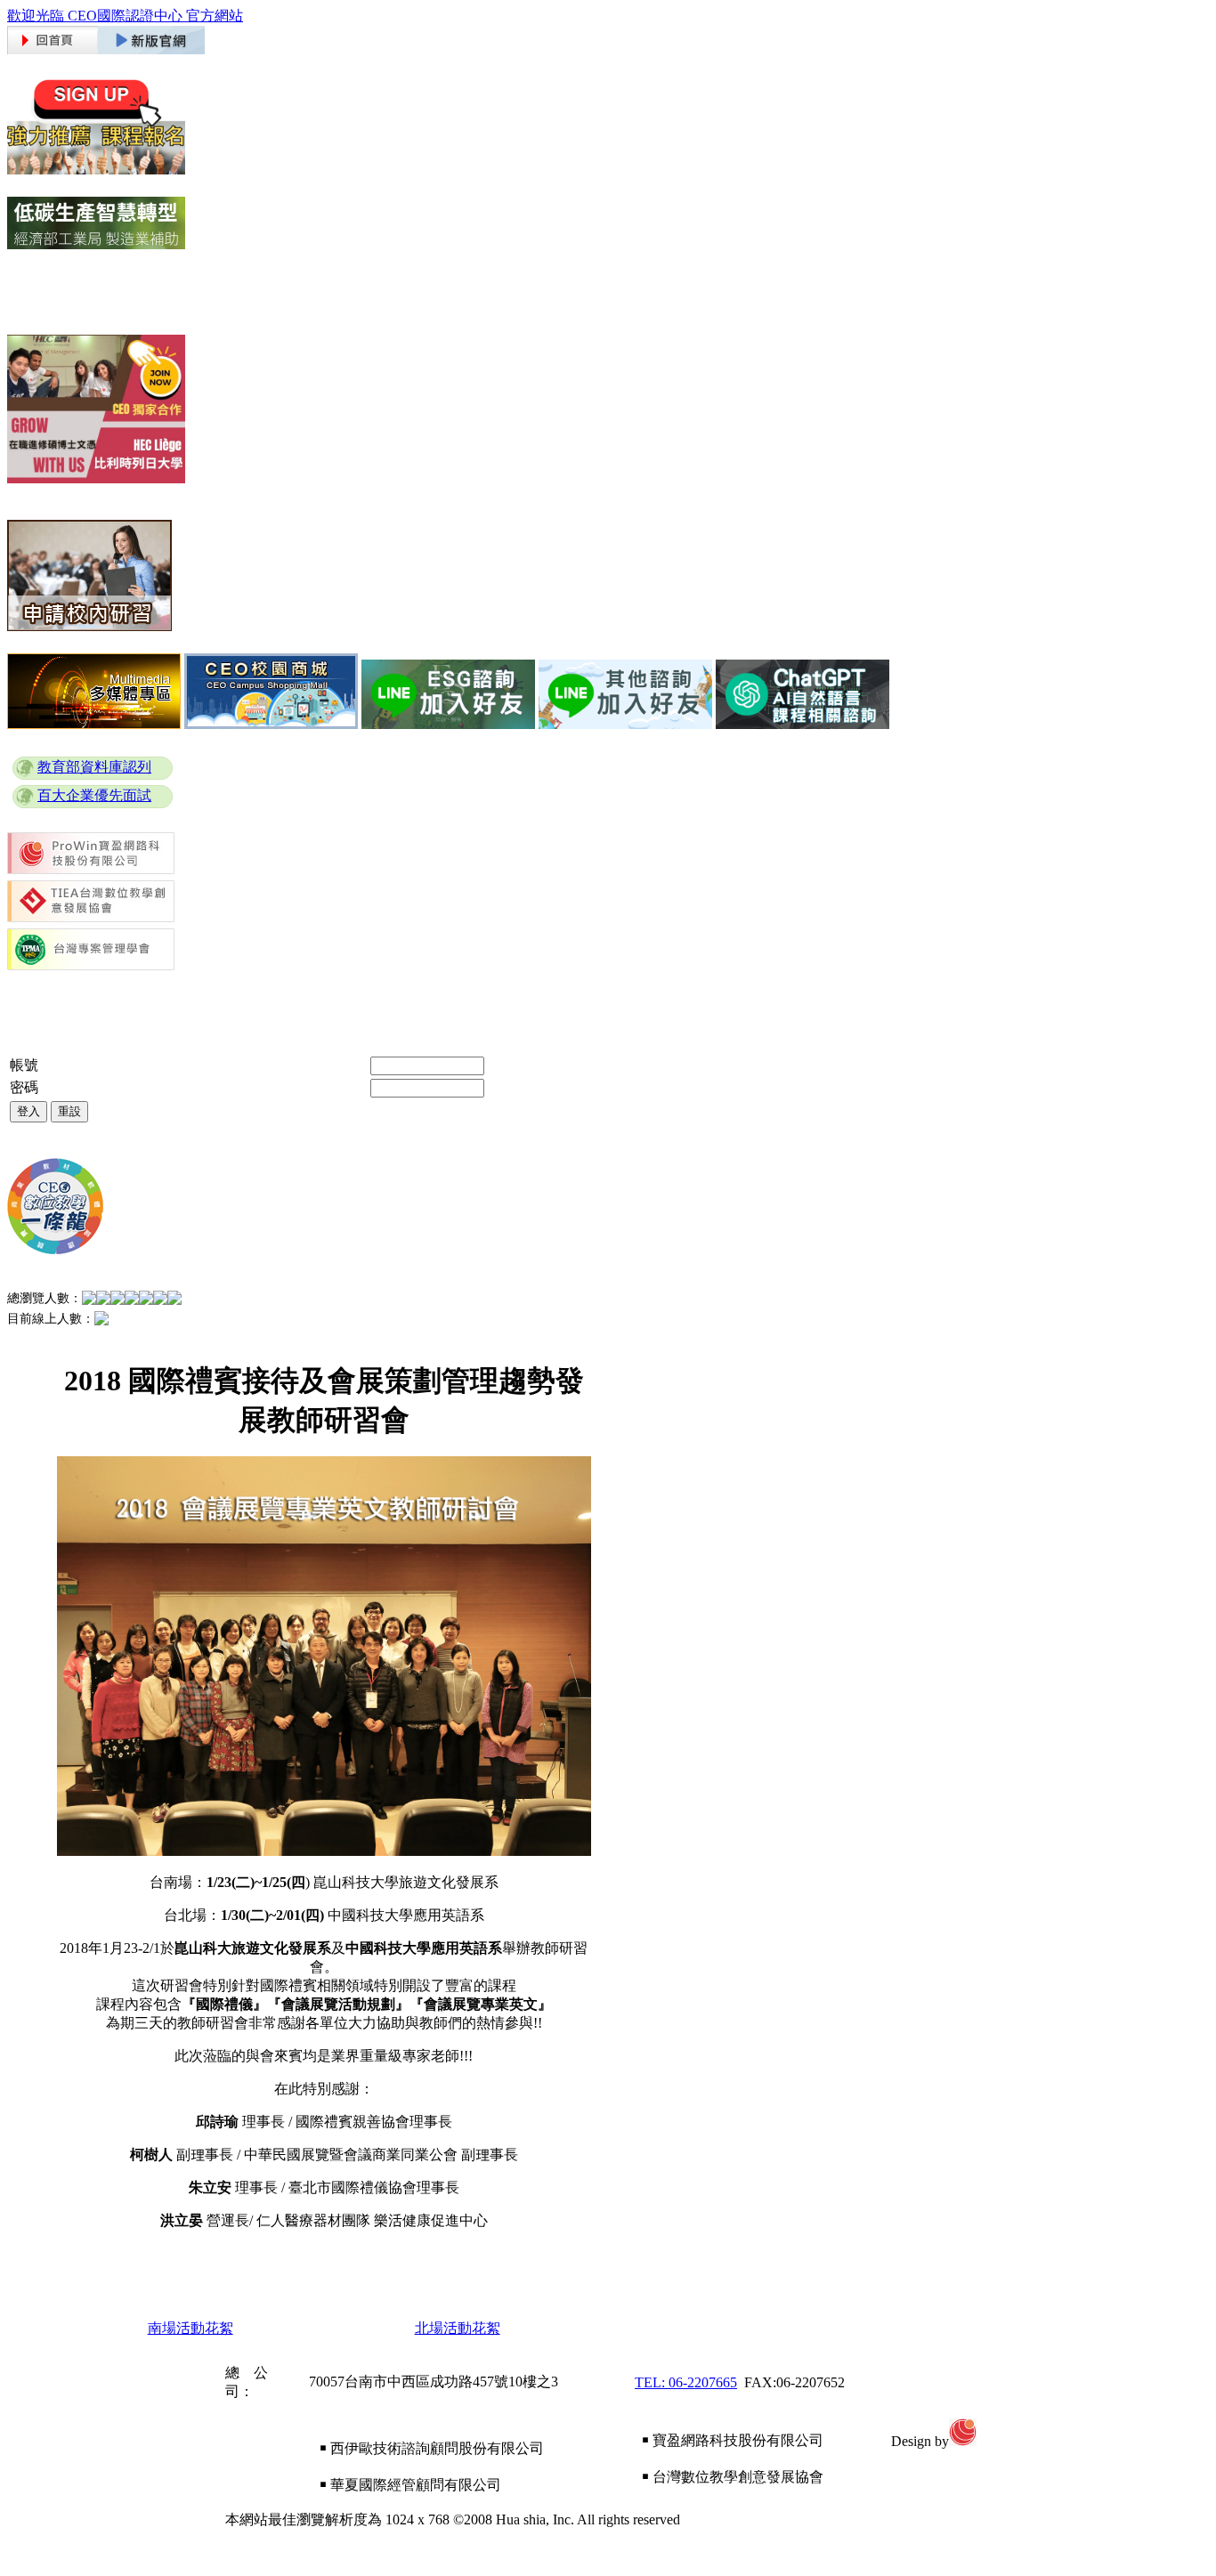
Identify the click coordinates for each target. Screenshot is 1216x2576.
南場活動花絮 (191, 2328)
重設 (69, 1111)
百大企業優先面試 (94, 795)
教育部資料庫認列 (94, 767)
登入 (28, 1111)
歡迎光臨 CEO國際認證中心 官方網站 (125, 16)
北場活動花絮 (458, 2328)
